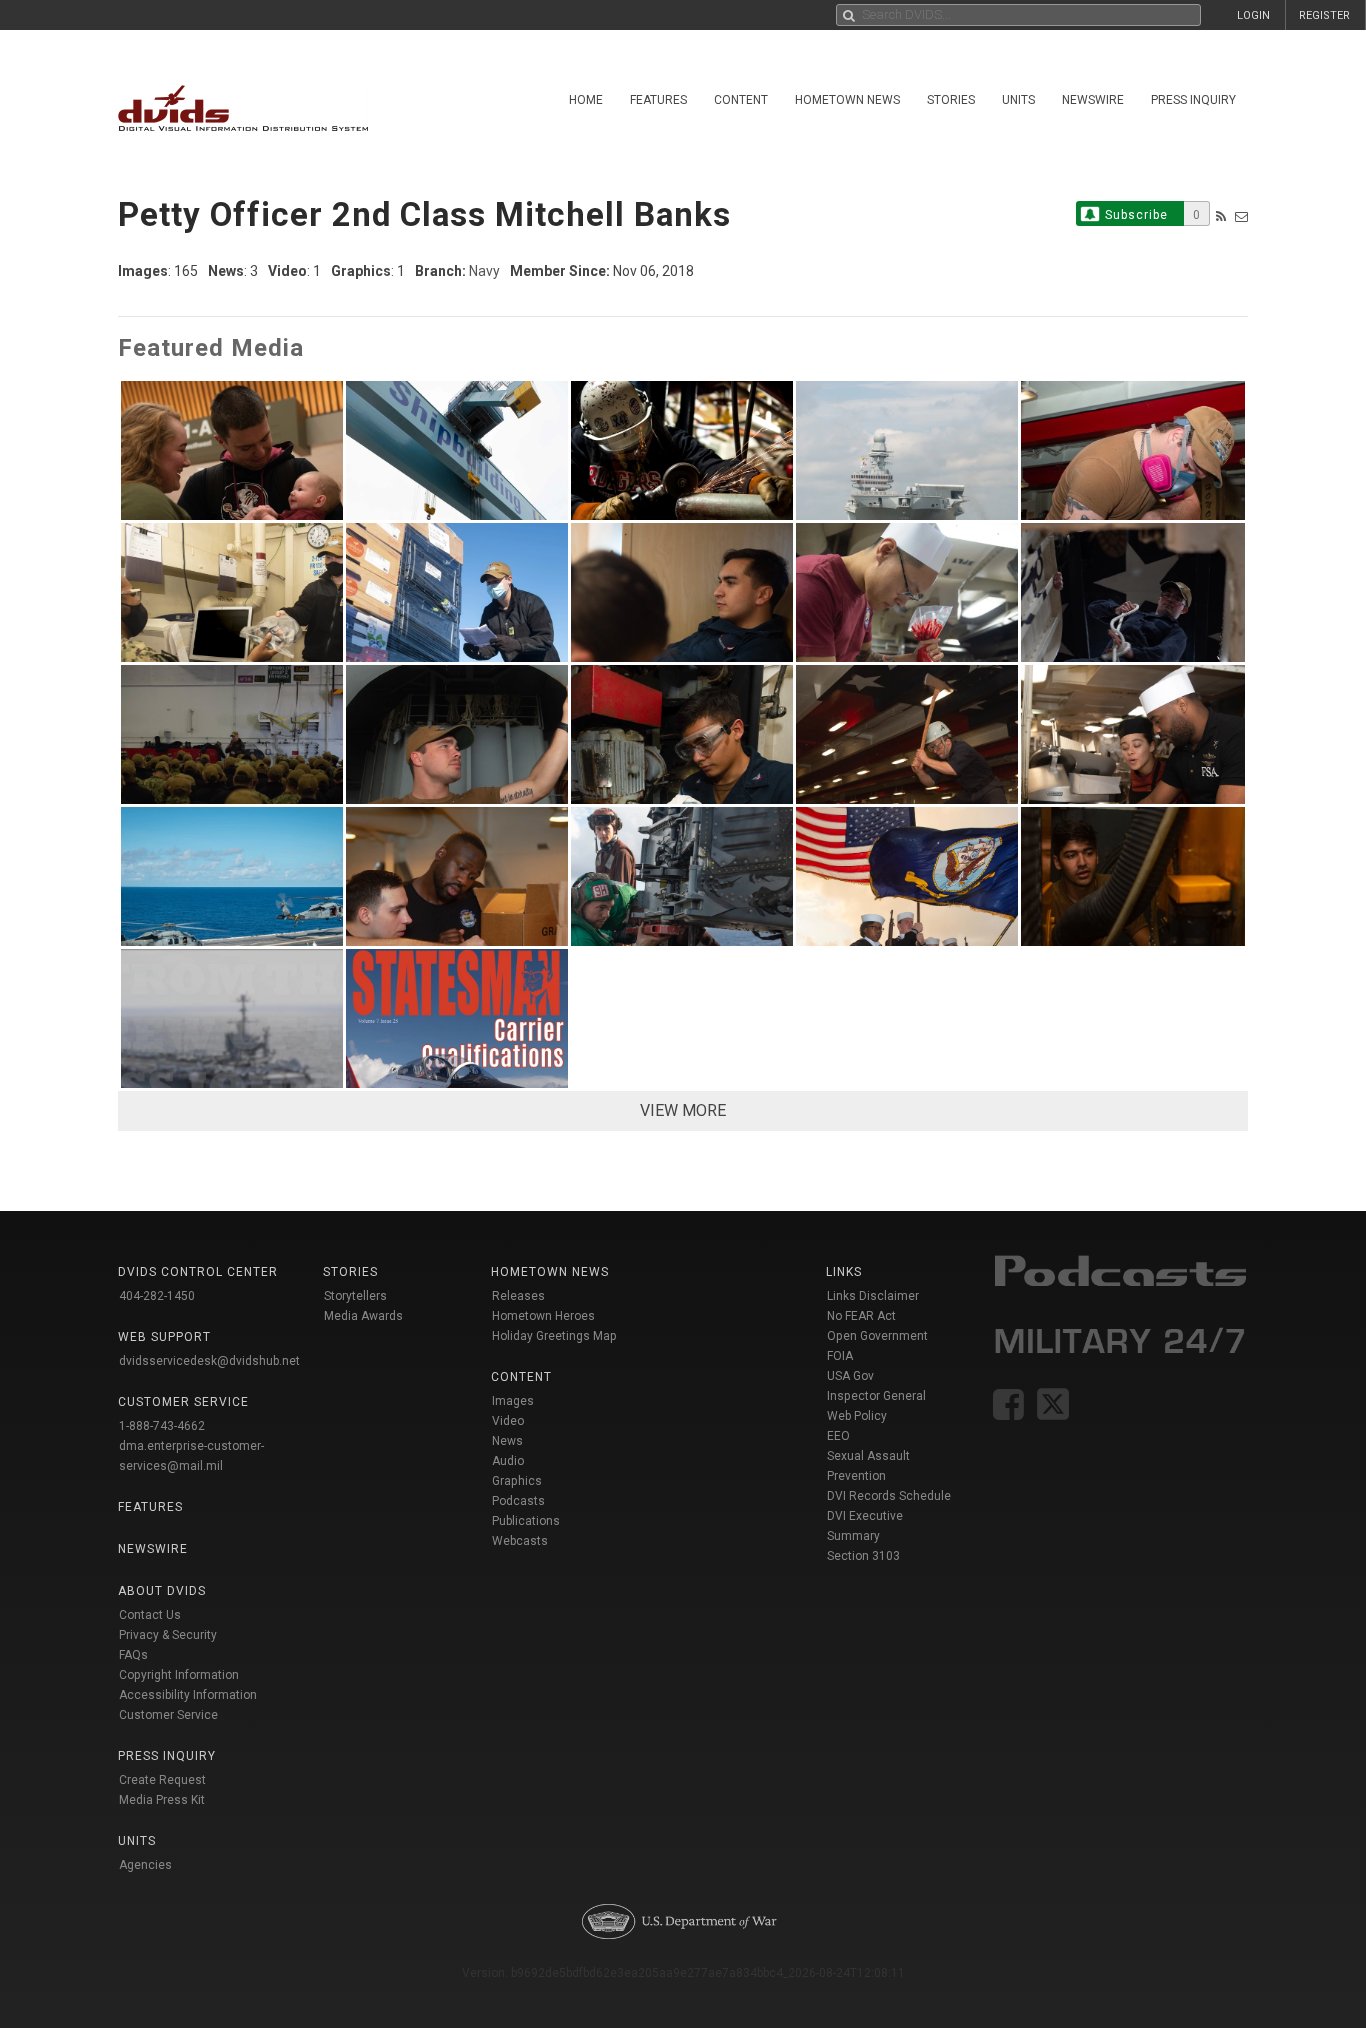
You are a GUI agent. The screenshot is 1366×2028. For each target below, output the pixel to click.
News (507, 1441)
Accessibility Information (188, 1695)
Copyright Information (179, 1675)
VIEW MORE (683, 1110)
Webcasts (520, 1541)
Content (741, 100)
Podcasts (518, 1501)
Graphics (517, 1481)
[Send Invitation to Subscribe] (1241, 216)
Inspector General (876, 1396)
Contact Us (150, 1615)
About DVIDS (162, 1591)
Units (1018, 100)
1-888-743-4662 (162, 1426)
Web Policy (857, 1416)
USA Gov (850, 1376)
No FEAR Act (861, 1316)
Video (508, 1421)
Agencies (145, 1865)
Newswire (1093, 100)
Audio (508, 1461)
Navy (484, 271)
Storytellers (355, 1296)
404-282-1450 (157, 1296)
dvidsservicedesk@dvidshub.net (209, 1361)
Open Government (877, 1336)
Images (513, 1401)
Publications (526, 1521)
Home (586, 100)
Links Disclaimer (873, 1296)
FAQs (133, 1655)
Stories (951, 100)
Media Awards (363, 1316)
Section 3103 (863, 1556)
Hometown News (847, 100)
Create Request (162, 1780)
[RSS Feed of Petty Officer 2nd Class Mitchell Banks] (1221, 216)
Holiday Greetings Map (554, 1336)
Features (658, 100)
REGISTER (1324, 15)
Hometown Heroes (543, 1316)
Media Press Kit (162, 1800)
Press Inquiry (1193, 100)
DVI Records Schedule (889, 1496)
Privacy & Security (168, 1635)
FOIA (840, 1356)
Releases (518, 1296)
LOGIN (1253, 15)
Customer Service (168, 1715)
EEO (838, 1436)
